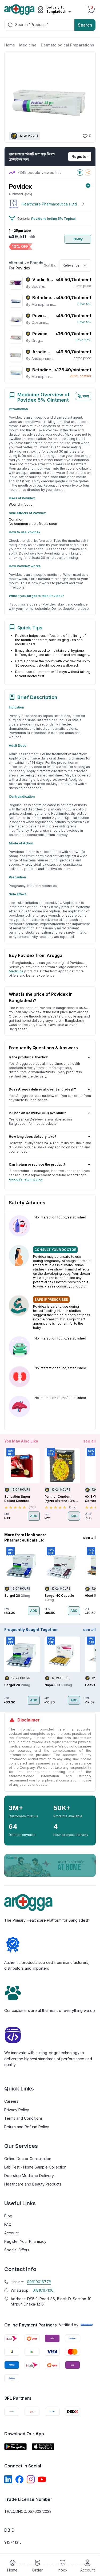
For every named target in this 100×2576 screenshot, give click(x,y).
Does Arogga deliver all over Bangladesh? (42, 1089)
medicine (16, 971)
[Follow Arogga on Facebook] (19, 2479)
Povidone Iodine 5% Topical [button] (53, 219)
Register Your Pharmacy (25, 2241)
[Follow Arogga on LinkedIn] (8, 2479)
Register (80, 156)
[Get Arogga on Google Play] (15, 2447)
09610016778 (39, 2282)
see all (89, 1441)
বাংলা (86, 396)
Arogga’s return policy (26, 1179)
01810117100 (43, 2290)
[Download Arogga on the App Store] (43, 2447)
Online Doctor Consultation (28, 2159)
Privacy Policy (17, 2110)
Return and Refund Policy (27, 2127)
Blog (8, 2216)
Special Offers (17, 2250)
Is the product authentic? (28, 1057)
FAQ (8, 2224)
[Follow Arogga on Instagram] (31, 2479)
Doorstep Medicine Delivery (29, 2176)
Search (85, 25)
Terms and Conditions (23, 2118)
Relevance (71, 265)
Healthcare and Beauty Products (33, 2184)
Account (11, 2233)
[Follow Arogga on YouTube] (42, 2479)
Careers (11, 2101)
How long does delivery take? (33, 1137)
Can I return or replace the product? (37, 1164)
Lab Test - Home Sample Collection (35, 2167)
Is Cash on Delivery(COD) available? (37, 1113)
